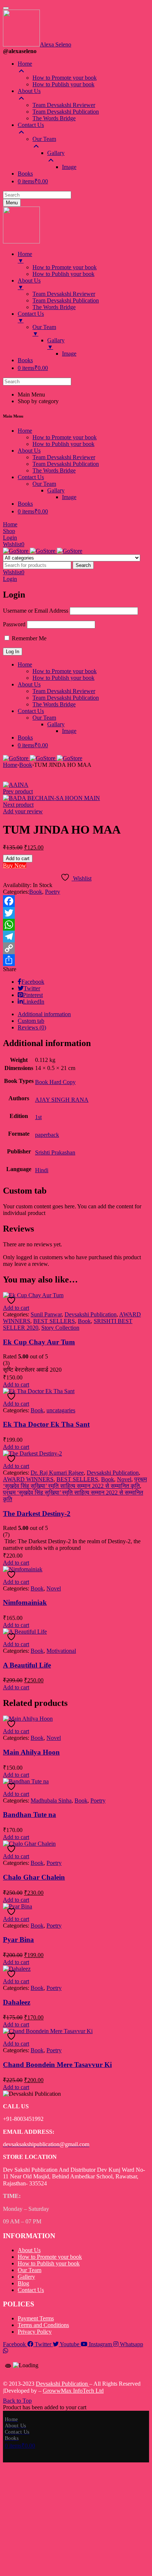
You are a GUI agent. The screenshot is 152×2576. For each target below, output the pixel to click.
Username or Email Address (36, 611)
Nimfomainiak (25, 1602)
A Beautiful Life (27, 1665)
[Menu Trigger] (6, 8)
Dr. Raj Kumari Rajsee (57, 1473)
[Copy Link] (76, 948)
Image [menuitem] (69, 167)
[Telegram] (76, 936)
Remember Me (28, 638)
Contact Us (31, 2290)
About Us (29, 2250)
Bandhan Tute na (30, 1815)
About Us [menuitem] (29, 91)
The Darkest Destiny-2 (37, 1514)
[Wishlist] (12, 1300)
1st (38, 1117)
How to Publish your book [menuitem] (63, 84)
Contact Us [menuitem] (31, 125)
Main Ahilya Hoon (31, 1752)
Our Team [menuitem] (44, 139)
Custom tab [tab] (31, 1021)
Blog (23, 2283)
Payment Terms (36, 2318)
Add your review (23, 811)
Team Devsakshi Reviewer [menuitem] (64, 105)
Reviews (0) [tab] (32, 1027)
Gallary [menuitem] (56, 153)
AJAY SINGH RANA (62, 1100)
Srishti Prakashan (55, 1152)
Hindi (42, 1170)
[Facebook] (76, 901)
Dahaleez (17, 2002)
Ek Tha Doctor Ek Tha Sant (46, 1424)
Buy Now (15, 865)
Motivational (61, 1651)
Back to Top (17, 2401)
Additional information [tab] (44, 1014)
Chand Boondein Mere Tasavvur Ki (57, 2065)
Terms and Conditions (43, 2325)
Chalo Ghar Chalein (34, 1877)
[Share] (76, 960)
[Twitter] (76, 913)
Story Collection (60, 1328)
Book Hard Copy (55, 1082)
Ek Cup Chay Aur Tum (39, 1342)
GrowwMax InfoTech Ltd (73, 2391)
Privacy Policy (35, 2332)
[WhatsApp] (76, 925)
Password (14, 624)
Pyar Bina (18, 1940)
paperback (47, 1135)
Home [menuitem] (25, 64)
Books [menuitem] (25, 174)
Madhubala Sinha (51, 1801)
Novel (124, 1479)
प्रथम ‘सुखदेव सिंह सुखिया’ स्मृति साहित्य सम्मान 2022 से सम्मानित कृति (75, 1483)
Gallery (26, 2277)
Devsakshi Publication (91, 1314)
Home (10, 765)
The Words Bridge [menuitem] (54, 118)
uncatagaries (61, 1410)
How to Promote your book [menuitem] (65, 78)
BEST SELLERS (54, 1321)
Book (26, 765)
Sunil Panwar (46, 1314)
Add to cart (18, 858)
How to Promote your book (50, 2257)
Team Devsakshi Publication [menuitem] (66, 112)
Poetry (53, 892)
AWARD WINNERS (28, 1479)
